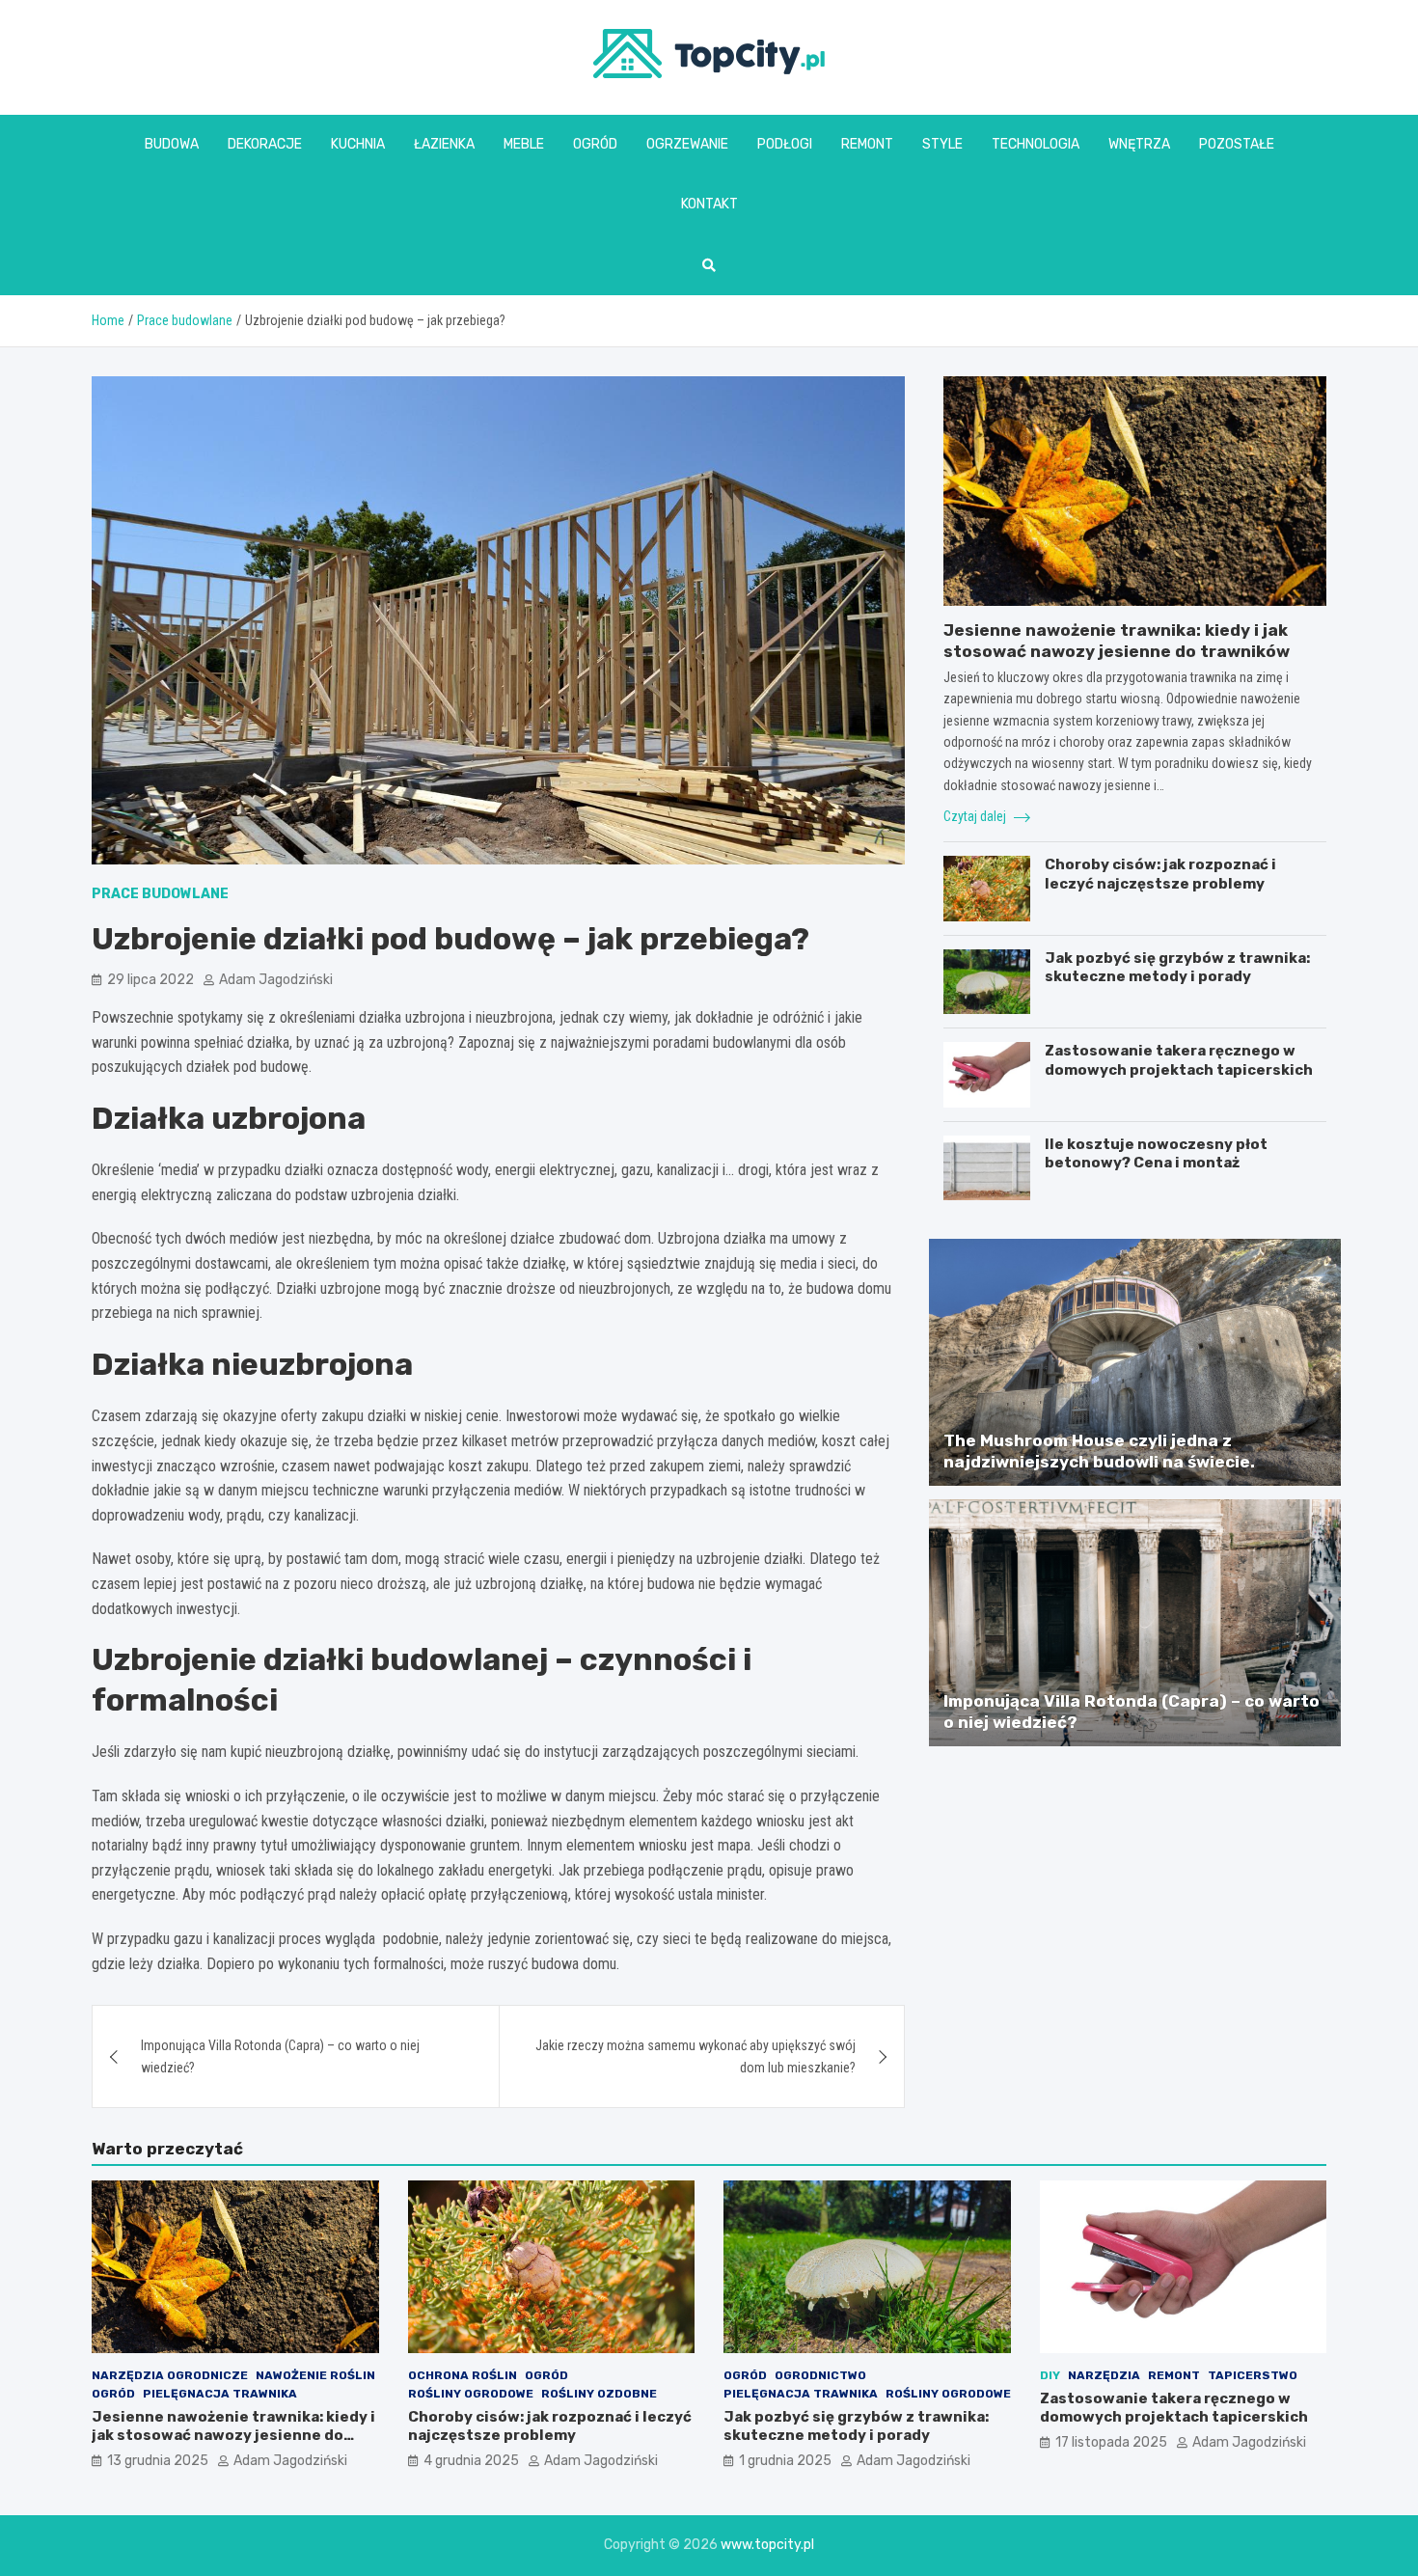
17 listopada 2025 (1111, 2442)
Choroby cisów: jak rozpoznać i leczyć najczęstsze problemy (1160, 874)
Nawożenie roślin (315, 2375)
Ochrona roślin (463, 2375)
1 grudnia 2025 (785, 2461)
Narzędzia (1104, 2375)
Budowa (172, 144)
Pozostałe (1237, 144)
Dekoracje (265, 144)
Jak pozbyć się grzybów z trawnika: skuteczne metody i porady (1177, 968)
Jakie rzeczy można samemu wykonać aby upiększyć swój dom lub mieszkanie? (695, 2056)
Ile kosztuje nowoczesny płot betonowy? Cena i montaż (1156, 1154)
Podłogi (785, 144)
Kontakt (709, 204)
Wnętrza (1139, 144)
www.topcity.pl (767, 2545)
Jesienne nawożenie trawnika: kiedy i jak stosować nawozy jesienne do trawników (233, 2436)
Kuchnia (358, 144)
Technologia (1036, 144)
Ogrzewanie (687, 144)
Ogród (595, 144)
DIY (1050, 2375)
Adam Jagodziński (276, 980)
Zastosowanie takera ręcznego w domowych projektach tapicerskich (1179, 1060)
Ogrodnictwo (820, 2375)
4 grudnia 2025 (471, 2461)
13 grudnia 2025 (158, 2461)
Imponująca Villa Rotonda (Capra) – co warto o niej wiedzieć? (280, 2056)
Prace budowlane (160, 894)
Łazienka (444, 144)
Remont (867, 144)
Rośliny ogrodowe (471, 2394)
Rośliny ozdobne (599, 2394)
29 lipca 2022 (150, 980)
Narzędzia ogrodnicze (170, 2375)
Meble (524, 144)
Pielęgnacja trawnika (220, 2394)
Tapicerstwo (1253, 2375)
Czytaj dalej (976, 816)
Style (942, 144)
